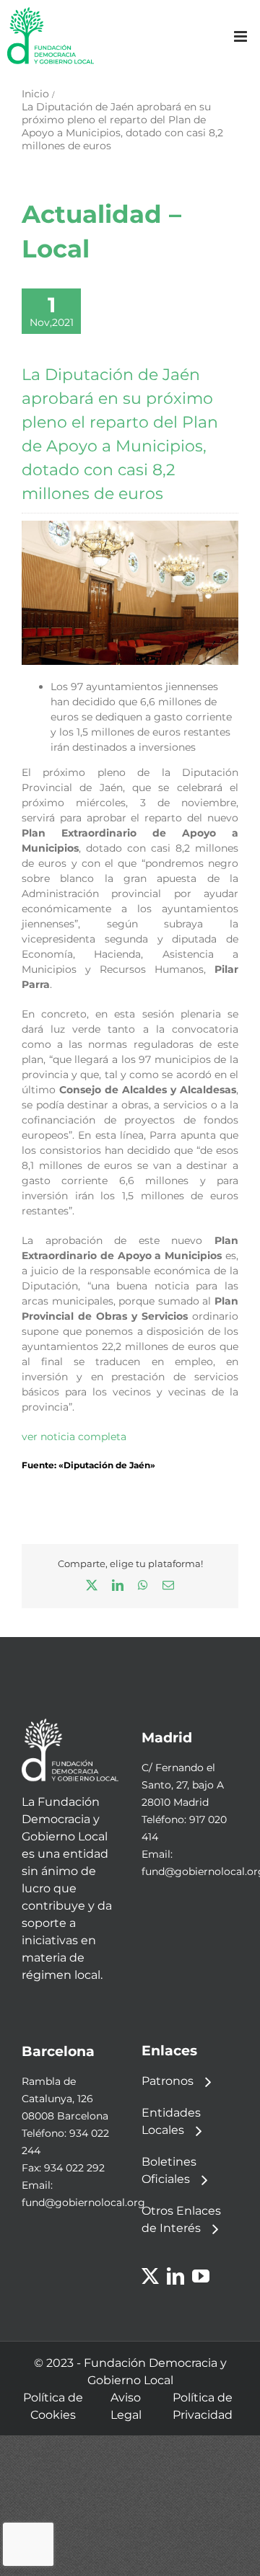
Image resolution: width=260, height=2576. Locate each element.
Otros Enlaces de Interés (181, 2219)
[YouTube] (201, 2276)
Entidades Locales (171, 2121)
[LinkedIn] (175, 2276)
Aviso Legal (126, 2406)
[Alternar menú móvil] (242, 36)
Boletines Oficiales (169, 2170)
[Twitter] (150, 2276)
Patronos (168, 2081)
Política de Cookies (53, 2406)
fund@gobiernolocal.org (83, 2202)
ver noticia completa (74, 1437)
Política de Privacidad (203, 2406)
